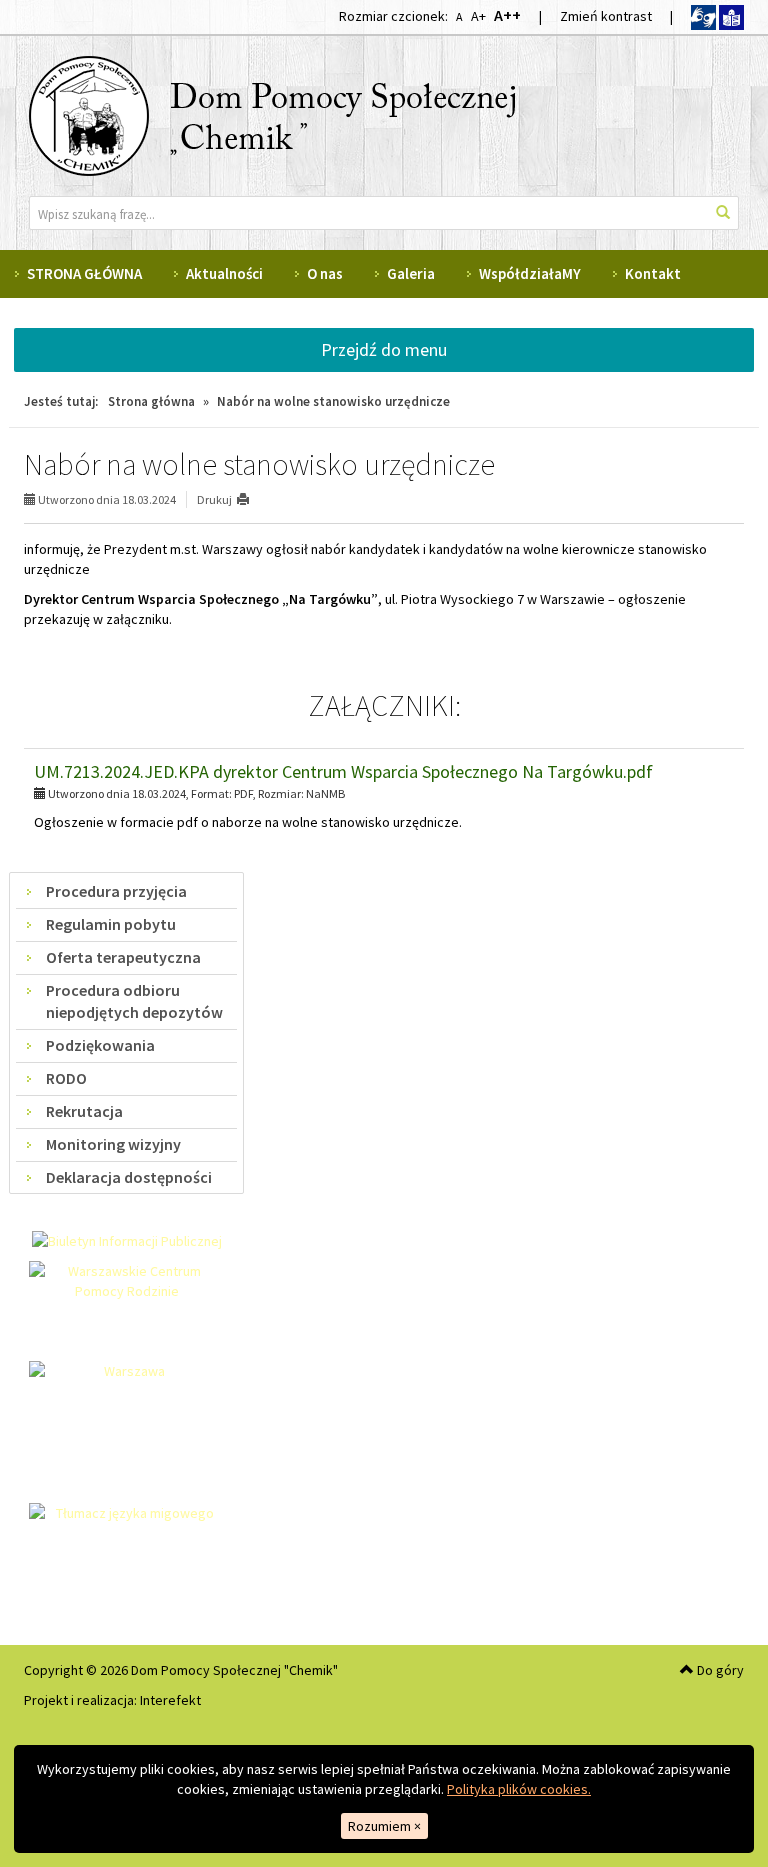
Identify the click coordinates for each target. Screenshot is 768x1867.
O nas (325, 273)
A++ (507, 15)
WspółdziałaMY (530, 273)
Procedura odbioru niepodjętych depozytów (134, 1001)
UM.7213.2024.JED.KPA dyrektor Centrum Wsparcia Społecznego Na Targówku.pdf (343, 771)
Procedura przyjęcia (116, 891)
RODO (66, 1078)
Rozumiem (384, 1826)
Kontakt (653, 273)
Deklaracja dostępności (129, 1177)
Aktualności (224, 273)
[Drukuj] (251, 499)
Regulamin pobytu (111, 924)
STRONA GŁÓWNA (84, 273)
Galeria (411, 273)
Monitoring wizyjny (113, 1144)
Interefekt (170, 1700)
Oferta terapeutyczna (123, 957)
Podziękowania (100, 1045)
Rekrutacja (84, 1111)
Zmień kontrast (606, 16)
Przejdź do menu (384, 349)
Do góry (719, 1670)
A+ (478, 16)
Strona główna (151, 401)
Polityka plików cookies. (519, 1789)
